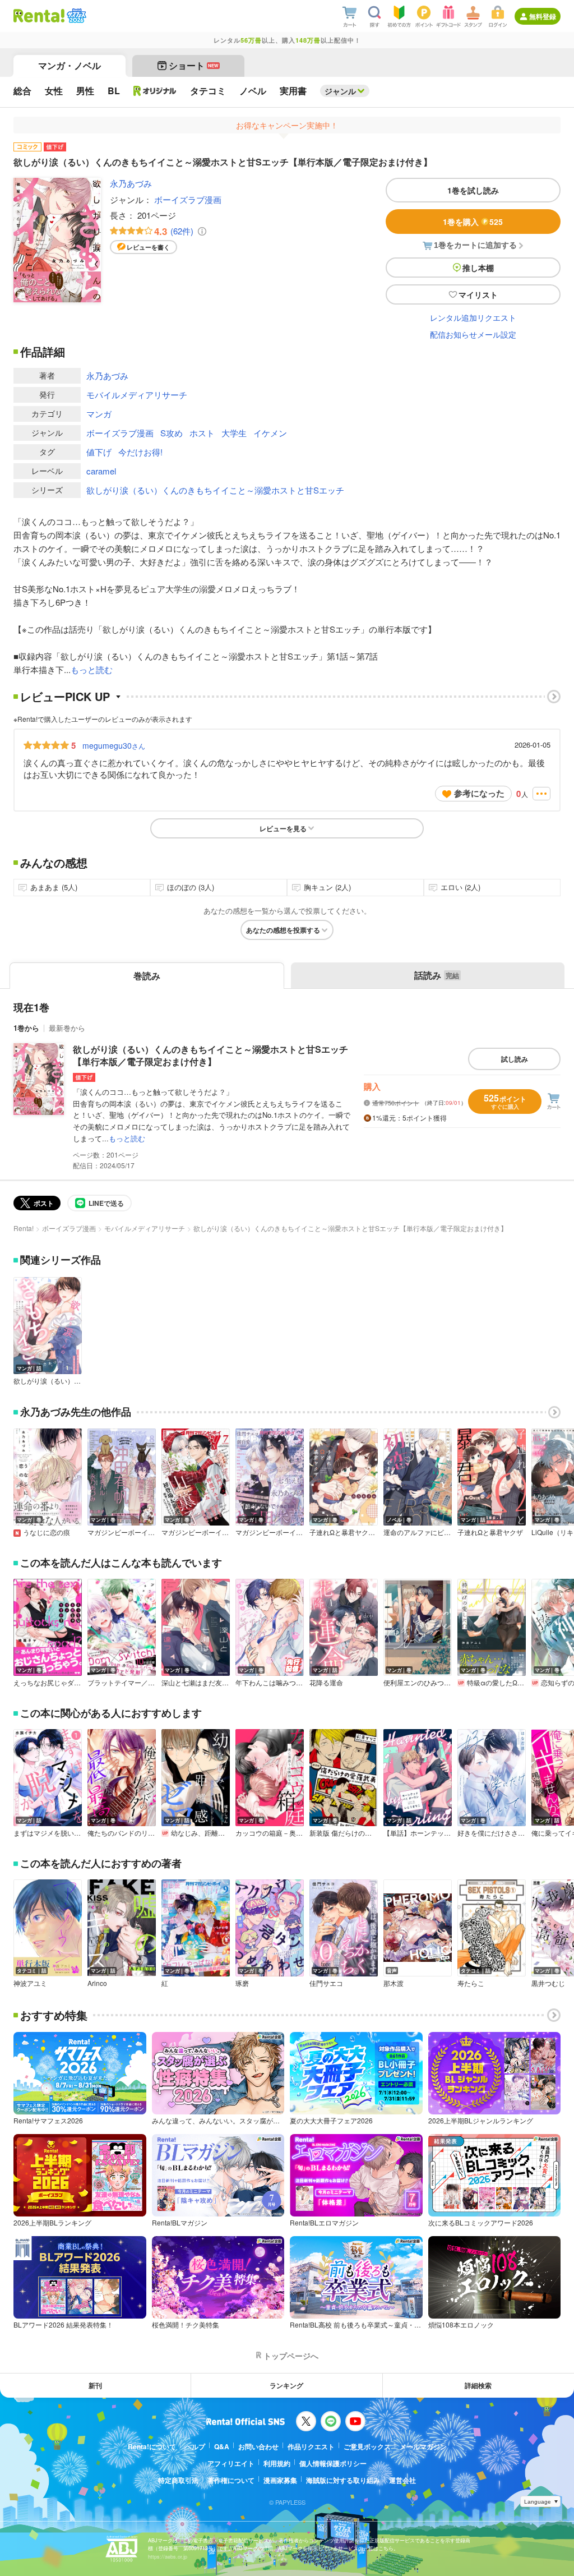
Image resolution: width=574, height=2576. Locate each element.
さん (114, 745)
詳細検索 (478, 2385)
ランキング (286, 2385)
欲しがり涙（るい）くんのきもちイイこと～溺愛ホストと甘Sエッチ (215, 490)
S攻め (172, 433)
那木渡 (394, 1983)
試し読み (515, 1059)
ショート (194, 65)
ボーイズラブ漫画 (188, 199)
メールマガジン (423, 2446)
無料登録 (543, 16)
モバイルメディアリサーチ (137, 395)
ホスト (202, 433)
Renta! (24, 1228)
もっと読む (92, 669)
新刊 (95, 2385)
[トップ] (39, 16)
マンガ (99, 414)
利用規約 (277, 2463)
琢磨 (242, 1983)
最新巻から (67, 1028)
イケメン (270, 433)
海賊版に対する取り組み (343, 2480)
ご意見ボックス (367, 2446)
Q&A (222, 2446)
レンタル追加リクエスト (473, 317)
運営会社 (402, 2480)
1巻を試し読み (473, 190)
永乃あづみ (131, 183)
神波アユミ (30, 1983)
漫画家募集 (280, 2480)
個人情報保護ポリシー (333, 2463)
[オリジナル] (155, 91)
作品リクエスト (311, 2446)
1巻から (26, 1028)
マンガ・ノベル (70, 65)
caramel (101, 471)
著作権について (231, 2480)
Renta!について (152, 2446)
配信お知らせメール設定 (473, 334)
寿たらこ (471, 1983)
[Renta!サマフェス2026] (75, 16)
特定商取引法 (178, 2480)
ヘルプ (195, 2446)
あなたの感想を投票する (283, 930)
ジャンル (340, 91)
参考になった (479, 793)
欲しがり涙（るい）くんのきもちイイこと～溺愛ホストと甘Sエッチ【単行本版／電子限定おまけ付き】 (210, 1055)
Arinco (97, 1983)
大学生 (234, 433)
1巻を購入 (473, 222)
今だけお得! (140, 452)
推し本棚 (478, 268)
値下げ (99, 452)
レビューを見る (283, 828)
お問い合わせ (258, 2446)
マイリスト (478, 294)
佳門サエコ (326, 1983)
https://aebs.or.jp (168, 2557)
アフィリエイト (231, 2463)
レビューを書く (148, 247)
